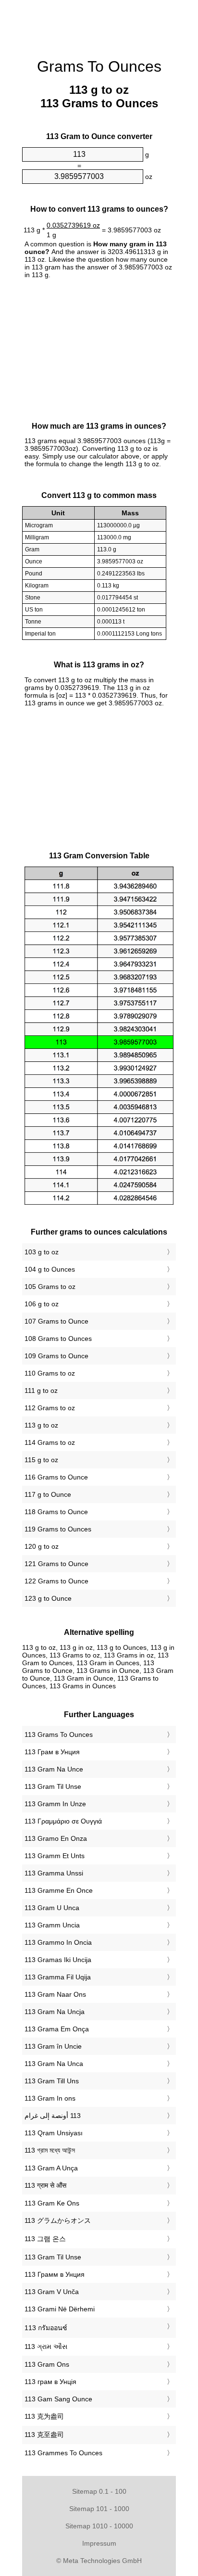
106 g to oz (42, 1304)
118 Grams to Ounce (56, 1512)
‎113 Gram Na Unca (54, 2064)
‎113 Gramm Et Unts (55, 1856)
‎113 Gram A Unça (51, 2168)
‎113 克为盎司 (44, 2416)
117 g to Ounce (48, 1494)
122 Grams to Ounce (56, 1581)
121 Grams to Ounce (56, 1564)
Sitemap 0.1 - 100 (99, 2491)
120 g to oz (42, 1546)
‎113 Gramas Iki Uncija (58, 1960)
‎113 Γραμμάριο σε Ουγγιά (63, 1821)
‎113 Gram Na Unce (54, 1769)
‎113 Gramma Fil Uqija (58, 1977)
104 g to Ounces (50, 1269)
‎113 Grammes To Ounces (63, 2453)
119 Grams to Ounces (58, 1529)
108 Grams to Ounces (58, 1339)
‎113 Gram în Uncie (53, 2046)
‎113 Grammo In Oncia (58, 1942)
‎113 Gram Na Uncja (55, 2012)
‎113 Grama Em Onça (57, 2029)
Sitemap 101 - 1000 (99, 2509)
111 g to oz (41, 1390)
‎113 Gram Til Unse (53, 1786)
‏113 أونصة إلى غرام (53, 2116)
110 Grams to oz (50, 1373)
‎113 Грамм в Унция (55, 2274)
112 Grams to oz (50, 1408)
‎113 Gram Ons (47, 2364)
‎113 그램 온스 (45, 2239)
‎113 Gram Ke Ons (52, 2203)
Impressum (99, 2543)
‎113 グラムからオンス (58, 2220)
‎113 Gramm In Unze (55, 1804)
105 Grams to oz (50, 1287)
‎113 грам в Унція (50, 2382)
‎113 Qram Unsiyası (54, 2133)
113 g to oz (41, 1425)
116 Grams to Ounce (56, 1477)
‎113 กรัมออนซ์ (46, 2328)
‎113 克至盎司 (44, 2435)
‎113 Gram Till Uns (52, 2081)
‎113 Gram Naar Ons (55, 1994)
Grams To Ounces (99, 66)
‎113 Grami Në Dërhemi (60, 2309)
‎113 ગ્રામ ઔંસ (46, 2346)
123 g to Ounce (48, 1598)
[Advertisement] (99, 24)
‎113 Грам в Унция (52, 1752)
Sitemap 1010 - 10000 (99, 2526)
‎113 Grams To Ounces (59, 1734)
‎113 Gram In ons (50, 2098)
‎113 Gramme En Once (59, 1890)
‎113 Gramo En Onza (56, 1838)
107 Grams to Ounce (56, 1321)
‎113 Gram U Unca (52, 1908)
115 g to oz (41, 1460)
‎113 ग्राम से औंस (45, 2185)
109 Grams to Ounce (56, 1356)
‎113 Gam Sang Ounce (58, 2399)
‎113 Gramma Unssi (54, 1873)
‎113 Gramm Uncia (52, 1925)
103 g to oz (42, 1252)
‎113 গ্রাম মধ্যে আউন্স (50, 2150)
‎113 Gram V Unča (52, 2292)
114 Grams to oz (50, 1442)
